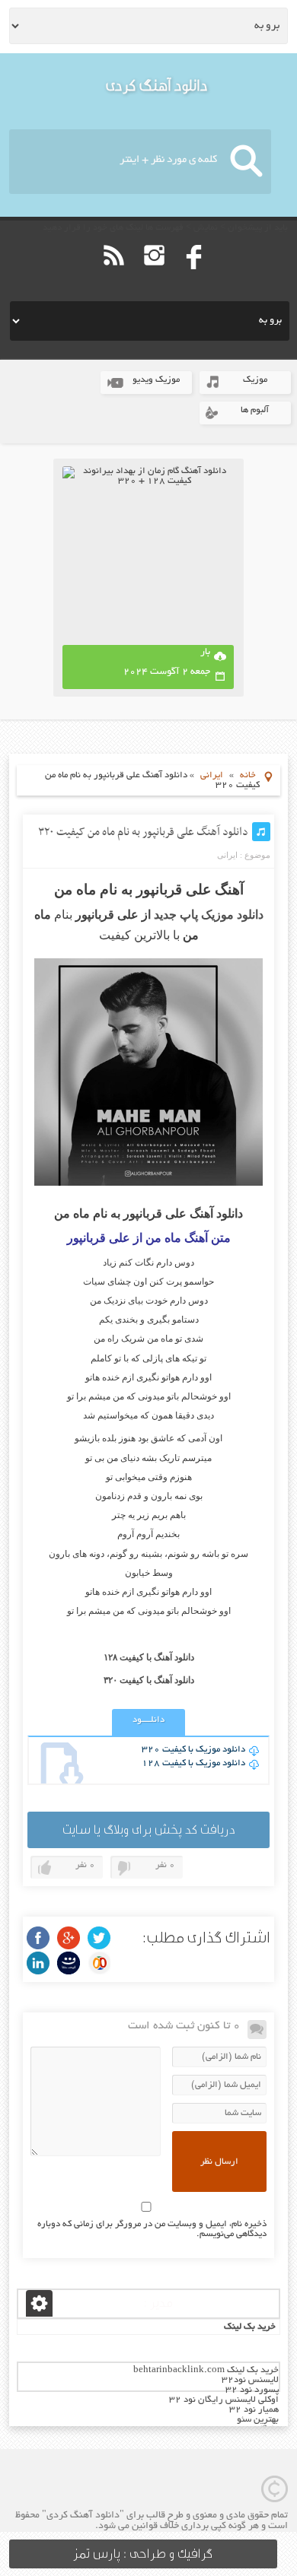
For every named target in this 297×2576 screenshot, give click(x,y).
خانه (248, 775)
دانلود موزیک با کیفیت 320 (193, 1750)
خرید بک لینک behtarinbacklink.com (206, 2370)
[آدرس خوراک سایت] (114, 277)
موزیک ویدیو (156, 380)
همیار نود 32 (254, 2410)
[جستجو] (246, 162)
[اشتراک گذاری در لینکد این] (38, 1963)
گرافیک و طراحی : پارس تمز (143, 2554)
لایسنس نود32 (250, 2380)
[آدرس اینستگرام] (154, 277)
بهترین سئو (258, 2420)
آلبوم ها (255, 410)
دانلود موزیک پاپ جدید (209, 915)
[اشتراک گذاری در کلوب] (99, 1963)
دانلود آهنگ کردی (157, 86)
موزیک (255, 380)
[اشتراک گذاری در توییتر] (99, 1938)
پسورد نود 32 (252, 2390)
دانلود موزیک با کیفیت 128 (193, 1763)
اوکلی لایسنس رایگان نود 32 (224, 2400)
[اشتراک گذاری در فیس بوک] (38, 1938)
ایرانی (212, 775)
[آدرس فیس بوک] (195, 277)
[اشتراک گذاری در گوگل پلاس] (69, 1938)
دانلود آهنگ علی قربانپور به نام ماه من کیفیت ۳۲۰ (143, 832)
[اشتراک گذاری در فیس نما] (69, 1963)
